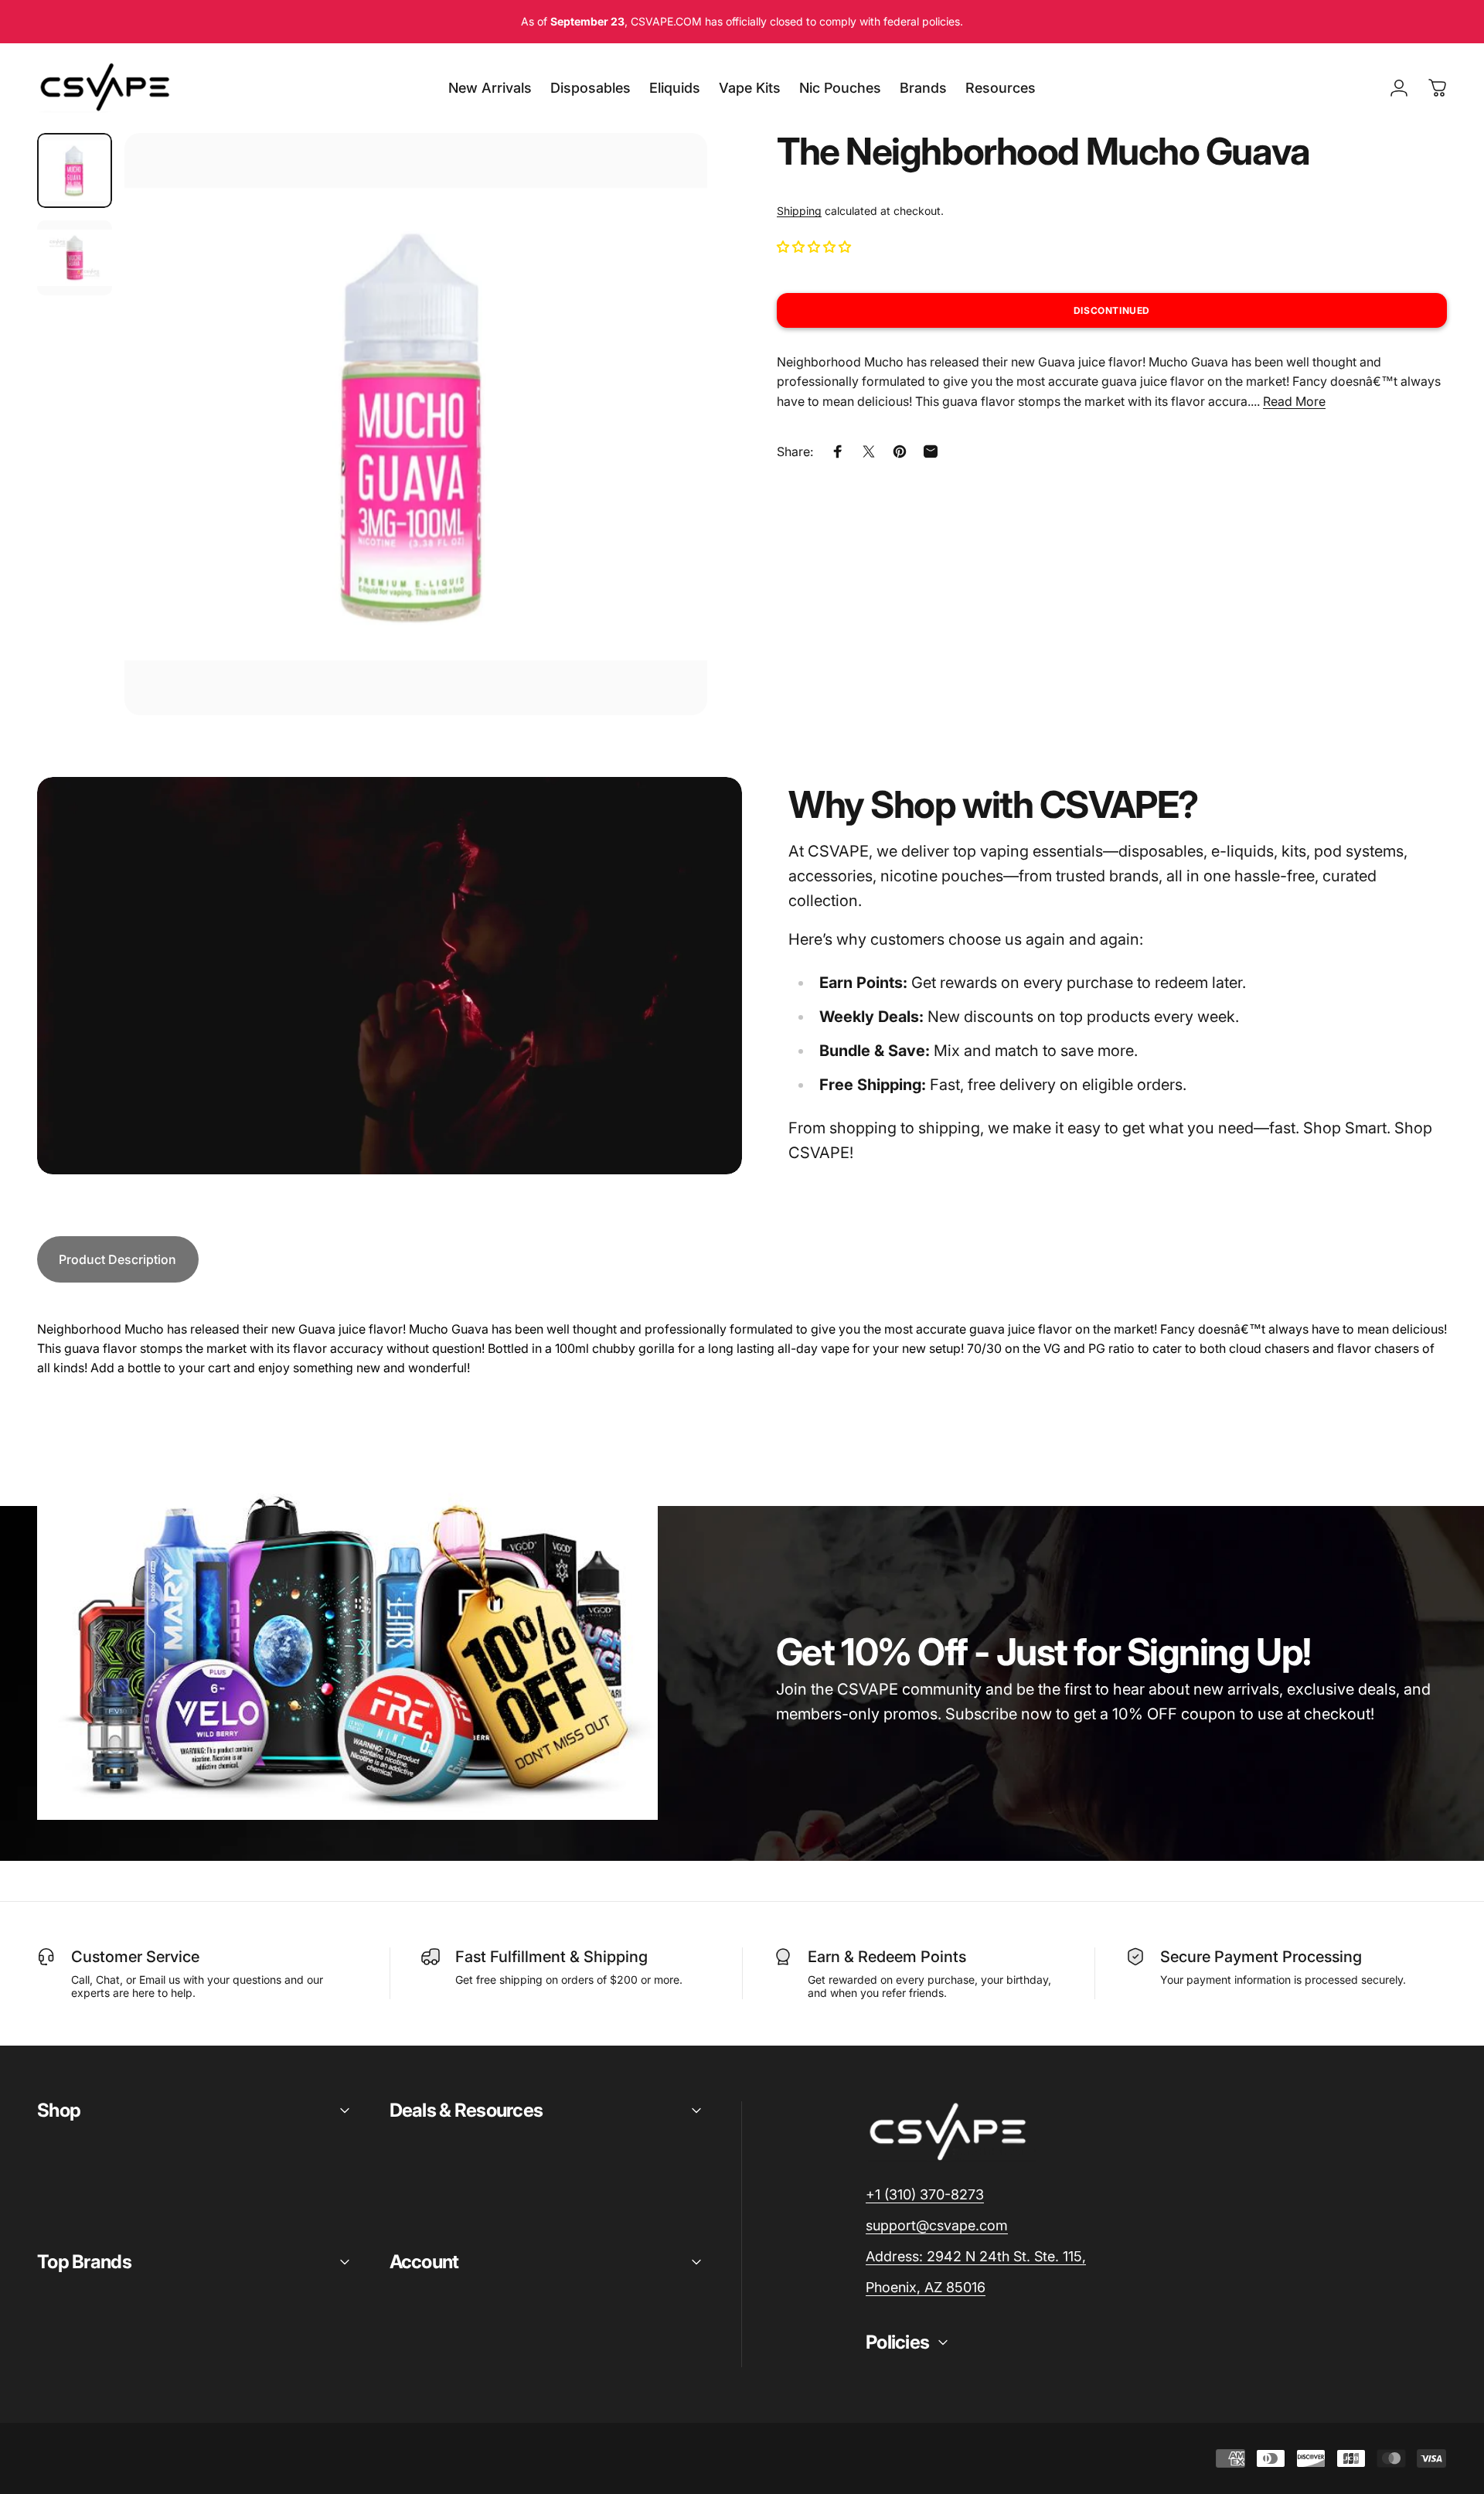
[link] (976, 2257)
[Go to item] (75, 170)
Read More (1294, 401)
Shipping (799, 211)
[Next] (667, 462)
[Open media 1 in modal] (416, 424)
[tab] (118, 1259)
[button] (815, 247)
